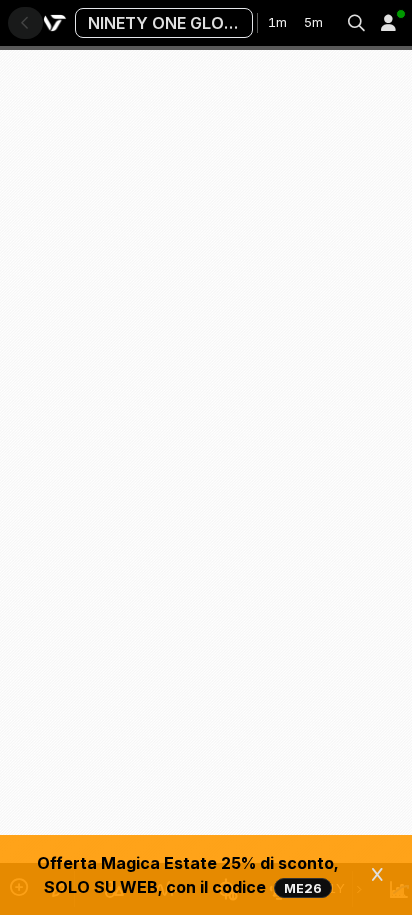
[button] (388, 23)
